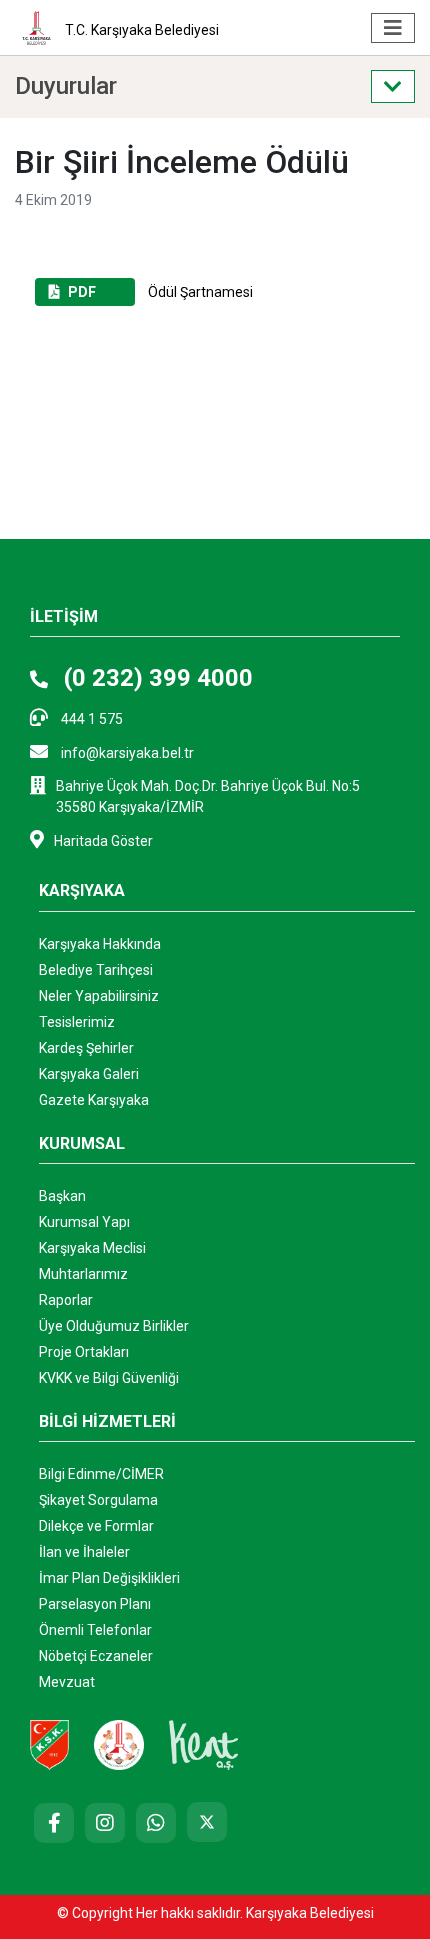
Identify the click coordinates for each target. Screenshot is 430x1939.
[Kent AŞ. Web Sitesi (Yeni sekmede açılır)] (204, 1744)
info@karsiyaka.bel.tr (126, 753)
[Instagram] (105, 1823)
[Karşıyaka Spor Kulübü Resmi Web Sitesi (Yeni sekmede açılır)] (49, 1744)
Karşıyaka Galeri (89, 1074)
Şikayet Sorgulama (98, 1500)
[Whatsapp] (156, 1823)
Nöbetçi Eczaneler (96, 1656)
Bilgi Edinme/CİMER (101, 1474)
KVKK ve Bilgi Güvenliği (109, 1378)
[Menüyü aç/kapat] (393, 28)
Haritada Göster (103, 841)
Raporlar (66, 1300)
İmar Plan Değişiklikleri (109, 1578)
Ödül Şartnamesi (160, 292)
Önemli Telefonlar (95, 1630)
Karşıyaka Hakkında (100, 944)
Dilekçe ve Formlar (96, 1526)
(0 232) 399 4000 (155, 678)
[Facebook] (54, 1823)
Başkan (62, 1196)
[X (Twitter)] (207, 1822)
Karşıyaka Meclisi (92, 1248)
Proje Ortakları (84, 1352)
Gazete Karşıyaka (94, 1100)
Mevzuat (67, 1682)
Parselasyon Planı (95, 1604)
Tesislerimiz (77, 1022)
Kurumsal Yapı (84, 1222)
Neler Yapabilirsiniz (99, 996)
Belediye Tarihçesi (96, 970)
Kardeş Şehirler (86, 1048)
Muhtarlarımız (83, 1274)
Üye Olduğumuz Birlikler (114, 1326)
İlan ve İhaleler (84, 1552)
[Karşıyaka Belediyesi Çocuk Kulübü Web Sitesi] (119, 1744)
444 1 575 (90, 719)
